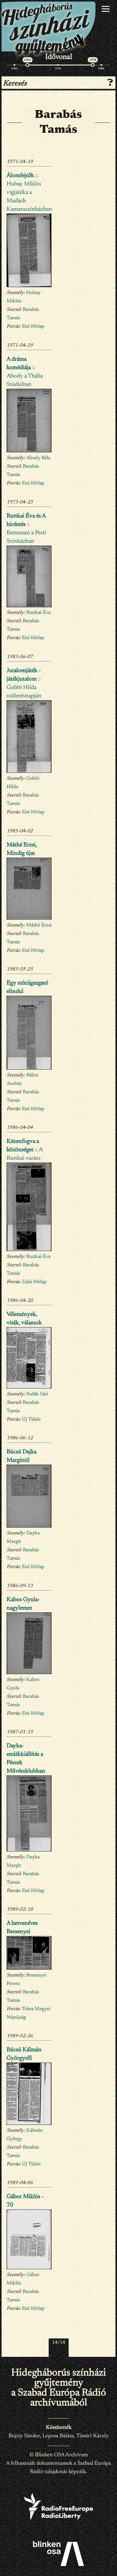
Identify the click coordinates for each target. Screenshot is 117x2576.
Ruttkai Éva (38, 613)
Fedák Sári (37, 1394)
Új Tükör (31, 1419)
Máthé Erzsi (39, 925)
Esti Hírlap (33, 326)
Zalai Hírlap (34, 1282)
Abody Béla (38, 458)
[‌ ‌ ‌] (106, 9)
